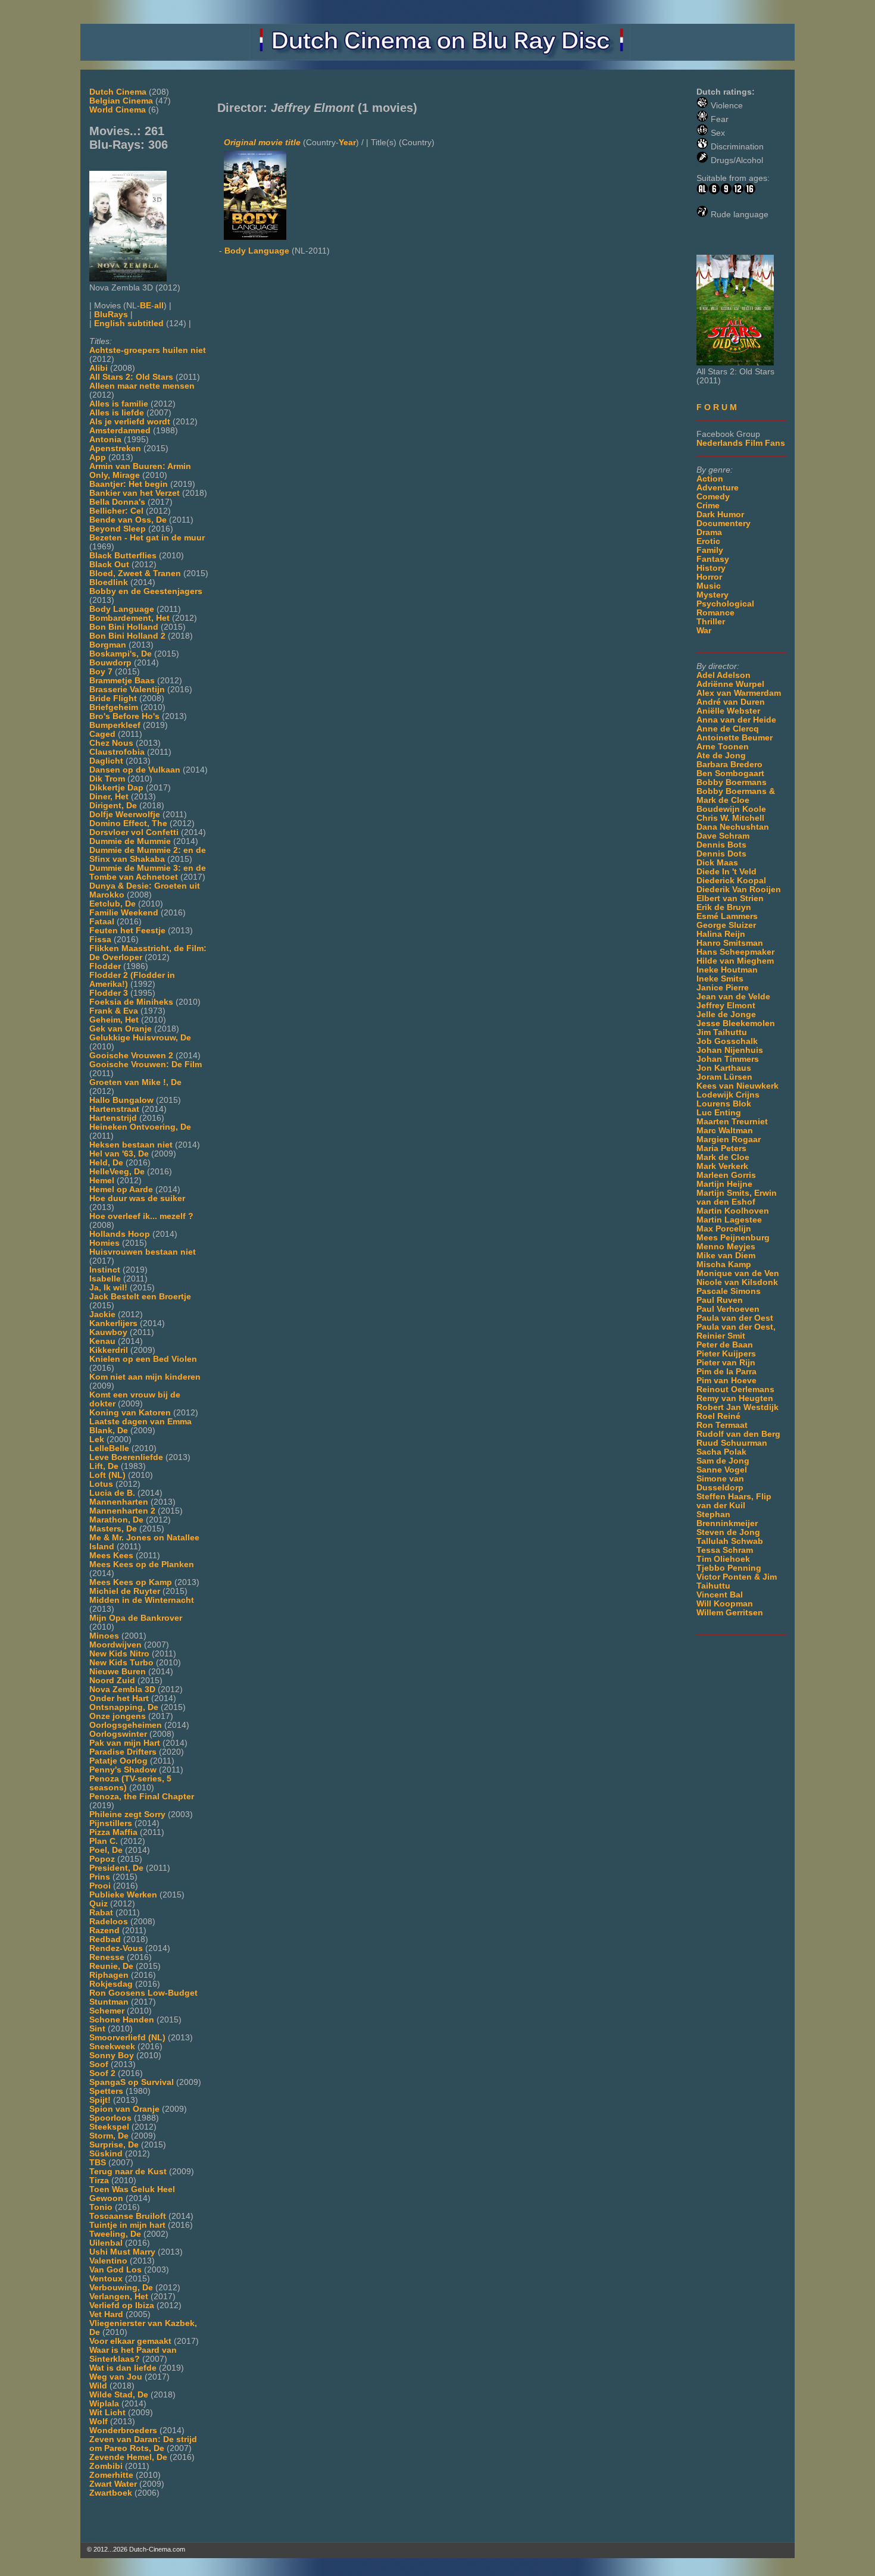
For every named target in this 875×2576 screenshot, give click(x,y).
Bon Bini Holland (124, 627)
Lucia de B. (112, 1493)
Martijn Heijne (724, 1184)
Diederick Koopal (731, 881)
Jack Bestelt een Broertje (140, 1297)
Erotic (708, 541)
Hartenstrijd (113, 1118)
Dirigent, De (113, 806)
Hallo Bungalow (121, 1100)
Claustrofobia (117, 752)
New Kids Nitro (119, 1654)
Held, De (106, 1163)
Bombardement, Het (129, 618)
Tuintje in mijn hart (127, 2225)
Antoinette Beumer (735, 738)
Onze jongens (118, 1716)
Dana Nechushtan (733, 827)
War (704, 631)
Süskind (106, 2154)
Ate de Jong (721, 756)
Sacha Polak (721, 1452)
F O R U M (717, 407)
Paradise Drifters (123, 1752)
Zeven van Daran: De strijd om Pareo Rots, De (143, 2444)
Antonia (105, 440)
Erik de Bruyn (724, 907)
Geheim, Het (114, 1020)
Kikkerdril (109, 1350)
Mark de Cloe (723, 1157)
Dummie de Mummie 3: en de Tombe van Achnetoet (148, 873)
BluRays (111, 315)
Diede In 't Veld (726, 872)
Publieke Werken (123, 1895)
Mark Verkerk (722, 1166)
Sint (97, 2029)
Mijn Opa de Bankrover (136, 1618)
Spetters (106, 2091)
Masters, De (113, 1529)
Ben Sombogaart (730, 773)
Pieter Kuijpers (726, 1354)
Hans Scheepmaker (735, 952)
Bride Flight (113, 698)
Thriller (711, 622)
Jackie (102, 1314)
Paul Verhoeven (728, 1309)
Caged (102, 734)
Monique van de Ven (738, 1273)
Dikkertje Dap (116, 788)
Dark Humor (720, 515)
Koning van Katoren (130, 1413)
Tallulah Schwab (730, 1541)
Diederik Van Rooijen (739, 890)
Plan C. (104, 1841)
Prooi (100, 1886)
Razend (104, 1931)
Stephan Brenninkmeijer (727, 1519)
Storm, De (109, 2136)
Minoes (104, 1636)
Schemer (107, 2011)
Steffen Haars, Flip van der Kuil (734, 1501)
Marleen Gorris (726, 1175)
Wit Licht (107, 2413)
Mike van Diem (726, 1256)
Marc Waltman (725, 1131)
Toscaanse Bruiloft (128, 2216)
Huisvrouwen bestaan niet (143, 1252)
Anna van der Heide (736, 720)
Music (709, 586)
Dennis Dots (721, 854)
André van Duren (731, 702)
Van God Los (115, 2270)
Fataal (102, 922)
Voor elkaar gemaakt (130, 2341)
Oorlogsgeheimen (126, 1725)
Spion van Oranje (124, 2109)
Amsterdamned (120, 431)
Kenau (102, 1341)
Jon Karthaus (724, 1068)
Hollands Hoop (120, 1234)
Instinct (105, 1270)
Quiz (99, 1904)
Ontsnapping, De (124, 1707)
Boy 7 (101, 672)
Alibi (99, 368)
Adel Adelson (724, 675)
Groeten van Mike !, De (135, 1082)
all (159, 306)
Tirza (99, 2180)
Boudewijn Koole (731, 809)
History (711, 568)
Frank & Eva (114, 1011)
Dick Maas (717, 863)
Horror (709, 577)
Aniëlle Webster (728, 711)
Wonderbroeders (123, 2430)
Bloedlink (109, 582)
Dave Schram (723, 836)
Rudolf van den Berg (738, 1434)
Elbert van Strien (730, 898)
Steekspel (109, 2127)
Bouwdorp (110, 663)
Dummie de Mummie (130, 841)
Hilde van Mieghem (735, 961)
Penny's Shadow (123, 1770)
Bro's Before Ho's (124, 716)
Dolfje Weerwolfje (125, 815)
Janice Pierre (723, 988)
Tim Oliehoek (723, 1559)
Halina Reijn (721, 934)
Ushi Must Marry (122, 2252)
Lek (97, 1439)
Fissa (100, 940)
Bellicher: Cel (116, 511)
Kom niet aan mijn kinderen (145, 1377)
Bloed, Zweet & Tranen (135, 573)
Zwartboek (111, 2493)
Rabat (101, 1913)
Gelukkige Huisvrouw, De (140, 1038)
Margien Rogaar (729, 1139)
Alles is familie (119, 404)
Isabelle (105, 1279)
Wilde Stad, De (119, 2395)
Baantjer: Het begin (129, 484)
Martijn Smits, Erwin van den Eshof (737, 1198)
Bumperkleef (115, 725)
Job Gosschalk (727, 1041)
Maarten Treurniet (732, 1122)
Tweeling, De (115, 2234)
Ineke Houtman (727, 970)
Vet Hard (106, 2314)
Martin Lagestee (729, 1220)
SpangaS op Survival (132, 2082)
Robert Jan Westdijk (737, 1407)
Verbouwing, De (121, 2288)
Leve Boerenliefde (126, 1457)
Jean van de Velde (733, 997)
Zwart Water (113, 2484)
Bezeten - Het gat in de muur (147, 538)
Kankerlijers (113, 1323)
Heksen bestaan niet (131, 1145)
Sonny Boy (112, 2056)
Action (710, 479)
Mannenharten (119, 1502)
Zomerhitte (111, 2475)
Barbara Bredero (729, 765)
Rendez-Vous (116, 1948)
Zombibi (106, 2466)
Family (710, 550)
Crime (708, 506)
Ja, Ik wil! (108, 1288)
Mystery (712, 595)
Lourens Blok (724, 1104)
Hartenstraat (114, 1109)
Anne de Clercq (728, 729)
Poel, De (106, 1850)
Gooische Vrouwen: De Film (146, 1065)
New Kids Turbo (121, 1663)
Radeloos (109, 1922)
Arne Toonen (723, 747)
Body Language (122, 609)
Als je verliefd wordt (130, 422)
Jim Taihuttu (722, 1032)
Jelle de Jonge (726, 1015)
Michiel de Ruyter (125, 1591)
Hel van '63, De (119, 1154)
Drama (709, 532)
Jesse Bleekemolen (736, 1023)
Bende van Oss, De (128, 520)
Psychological (725, 604)
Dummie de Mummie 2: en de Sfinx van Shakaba (148, 855)
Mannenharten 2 (122, 1511)
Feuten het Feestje (127, 931)
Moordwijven (115, 1645)
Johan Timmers (728, 1059)
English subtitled (129, 323)
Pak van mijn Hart (125, 1743)
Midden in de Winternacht (142, 1600)
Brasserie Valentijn (127, 690)
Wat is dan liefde (123, 2368)
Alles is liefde (117, 413)
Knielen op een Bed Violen (143, 1359)
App (98, 457)
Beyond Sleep (118, 529)
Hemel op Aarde (121, 1189)
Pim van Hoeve (726, 1381)
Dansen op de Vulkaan (135, 770)
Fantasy (713, 559)
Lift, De (104, 1466)
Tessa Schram (725, 1550)
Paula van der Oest (735, 1318)
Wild (98, 2386)
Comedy (713, 497)
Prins (100, 1877)
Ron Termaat (722, 1425)
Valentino (108, 2261)
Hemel (102, 1181)
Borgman (108, 645)
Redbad (105, 1939)
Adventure (718, 488)
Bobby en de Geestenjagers (146, 591)
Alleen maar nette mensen (142, 386)
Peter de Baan (725, 1345)
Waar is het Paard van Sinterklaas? (133, 2355)
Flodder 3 (109, 993)
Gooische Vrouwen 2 (131, 1056)
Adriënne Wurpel (730, 684)
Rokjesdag (111, 1984)
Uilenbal (106, 2243)
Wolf (99, 2422)
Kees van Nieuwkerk (737, 1086)
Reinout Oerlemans (735, 1389)
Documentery (724, 523)
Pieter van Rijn (726, 1363)
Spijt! (100, 2100)
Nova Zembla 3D (122, 1689)
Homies (104, 1243)
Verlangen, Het (119, 2297)
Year (347, 143)
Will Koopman (725, 1604)
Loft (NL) (107, 1475)
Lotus (101, 1484)
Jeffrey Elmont (726, 1006)
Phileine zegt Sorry (127, 1814)
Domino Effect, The (128, 823)
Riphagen (109, 1975)
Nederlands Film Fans (741, 443)
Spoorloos (110, 2118)
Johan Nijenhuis (730, 1050)
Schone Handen (122, 2020)
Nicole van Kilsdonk (737, 1282)
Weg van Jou (116, 2377)
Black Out (109, 565)
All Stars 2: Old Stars (131, 377)
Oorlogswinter (118, 1734)
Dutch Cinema (118, 92)
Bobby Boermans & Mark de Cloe (736, 796)
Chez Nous (111, 743)
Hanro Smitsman (730, 943)
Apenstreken (115, 448)
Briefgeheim (114, 707)
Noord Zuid (112, 1681)
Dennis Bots (721, 845)
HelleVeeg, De (117, 1172)
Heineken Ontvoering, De (140, 1127)
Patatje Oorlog (118, 1761)
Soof (99, 2064)
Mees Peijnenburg (733, 1238)
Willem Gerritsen (730, 1613)
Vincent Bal (720, 1595)
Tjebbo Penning (729, 1568)
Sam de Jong (723, 1461)
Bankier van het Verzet (135, 493)
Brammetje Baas (122, 681)
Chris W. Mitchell (730, 818)
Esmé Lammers (727, 916)
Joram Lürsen (724, 1077)
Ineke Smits (720, 979)
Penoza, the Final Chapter (142, 1797)
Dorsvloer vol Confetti (134, 832)
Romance (715, 613)
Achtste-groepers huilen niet (148, 350)
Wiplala (104, 2404)
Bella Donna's (117, 502)
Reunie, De (111, 1966)
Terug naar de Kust (128, 2172)
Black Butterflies (123, 556)
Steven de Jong (728, 1532)
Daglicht (106, 761)
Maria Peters (721, 1148)
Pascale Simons (729, 1291)
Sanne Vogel (722, 1470)
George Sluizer (726, 925)
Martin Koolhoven (733, 1211)
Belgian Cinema (121, 101)
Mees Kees (111, 1556)
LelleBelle (109, 1448)
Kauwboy (108, 1332)
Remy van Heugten (735, 1398)
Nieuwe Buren (118, 1672)
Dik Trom (107, 779)
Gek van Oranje (121, 1029)
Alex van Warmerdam (739, 693)
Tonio (101, 2207)
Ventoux (106, 2279)
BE (146, 306)
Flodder (105, 966)
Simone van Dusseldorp (720, 1483)
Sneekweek (112, 2047)
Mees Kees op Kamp (131, 1582)
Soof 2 (102, 2073)
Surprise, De (114, 2145)
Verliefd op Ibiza (122, 2305)
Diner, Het (109, 797)
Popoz (102, 1859)
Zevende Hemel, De (128, 2457)
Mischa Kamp (724, 1264)
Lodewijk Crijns (728, 1095)
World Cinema (118, 110)
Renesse (107, 1957)
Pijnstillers (111, 1823)
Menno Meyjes (726, 1247)
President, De (116, 1868)
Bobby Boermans (732, 782)
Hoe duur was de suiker (137, 1198)
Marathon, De (116, 1520)
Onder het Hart (119, 1698)
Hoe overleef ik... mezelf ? (141, 1216)
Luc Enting (719, 1113)
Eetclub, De (112, 904)
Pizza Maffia (113, 1832)
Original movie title (262, 143)
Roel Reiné (718, 1416)
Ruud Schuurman (732, 1443)
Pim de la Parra (726, 1372)
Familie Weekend (124, 913)
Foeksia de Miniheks (131, 1002)
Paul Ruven (720, 1300)
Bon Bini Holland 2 (127, 636)
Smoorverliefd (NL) (127, 2038)
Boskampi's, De (121, 654)
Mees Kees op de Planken (142, 1564)
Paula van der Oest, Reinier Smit (736, 1331)
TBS (98, 2163)
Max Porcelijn (724, 1229)
